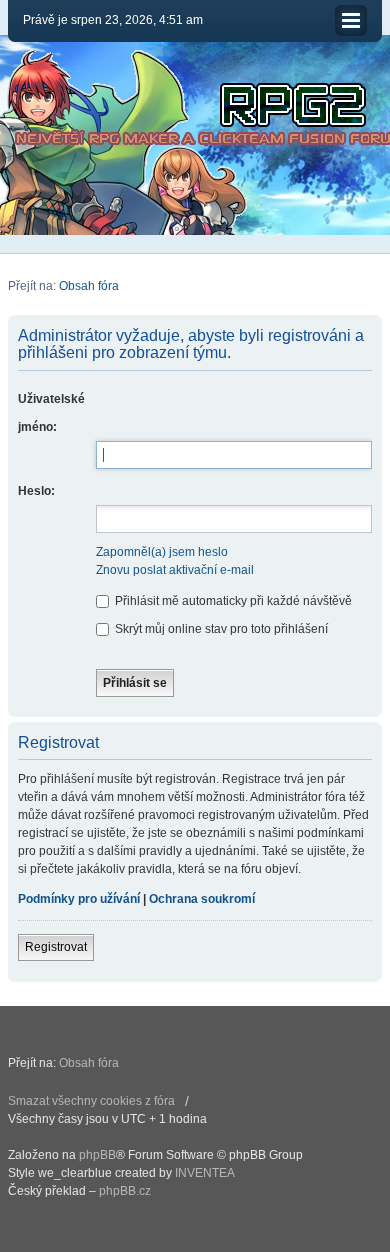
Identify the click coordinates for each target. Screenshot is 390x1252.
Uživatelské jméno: (51, 413)
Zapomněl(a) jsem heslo (162, 552)
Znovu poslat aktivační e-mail (175, 570)
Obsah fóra (89, 286)
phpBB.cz (125, 1191)
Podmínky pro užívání (79, 899)
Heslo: (36, 491)
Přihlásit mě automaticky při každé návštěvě (232, 601)
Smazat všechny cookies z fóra (91, 1101)
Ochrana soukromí (202, 899)
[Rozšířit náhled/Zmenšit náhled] (351, 20)
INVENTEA (205, 1173)
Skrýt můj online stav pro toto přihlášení (220, 629)
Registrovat (56, 947)
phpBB (97, 1155)
